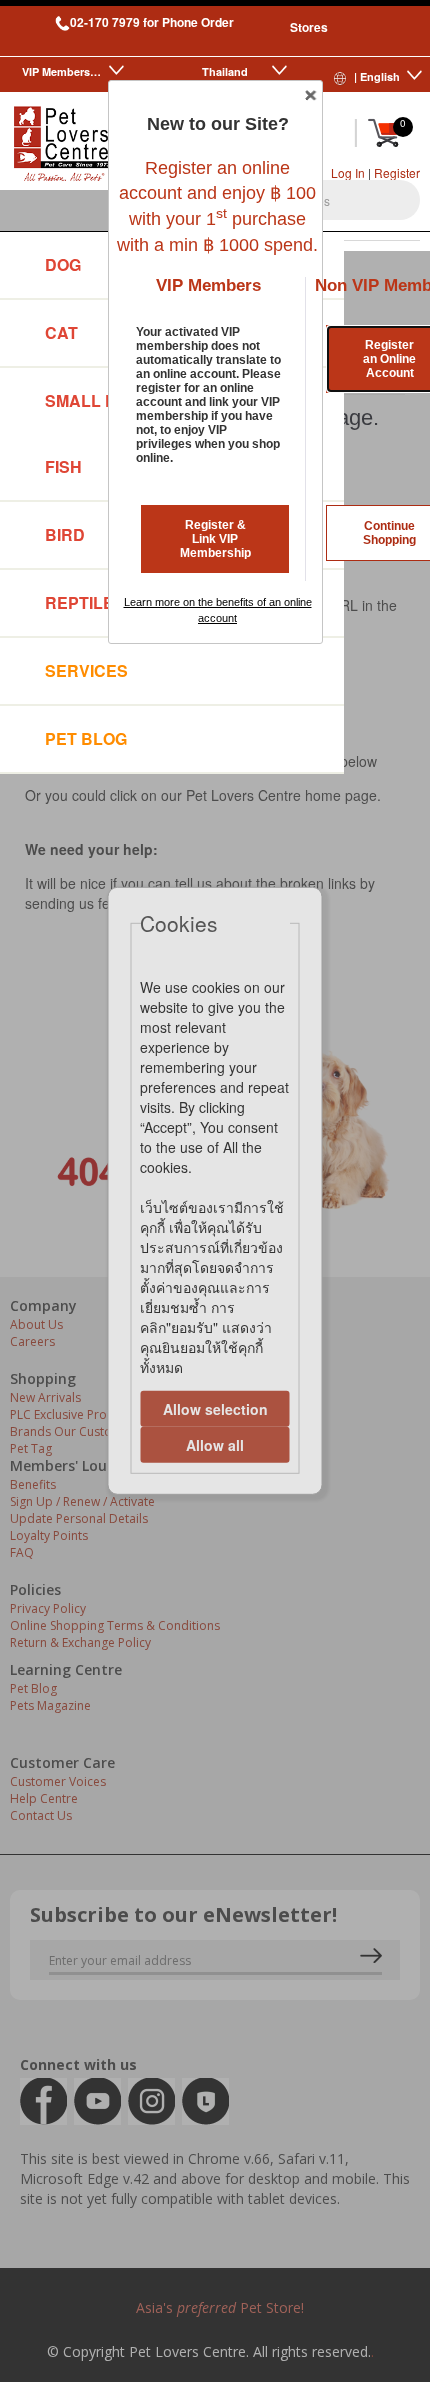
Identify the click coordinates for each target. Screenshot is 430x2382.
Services (86, 670)
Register (397, 172)
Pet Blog (86, 738)
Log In (348, 172)
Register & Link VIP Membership (215, 539)
